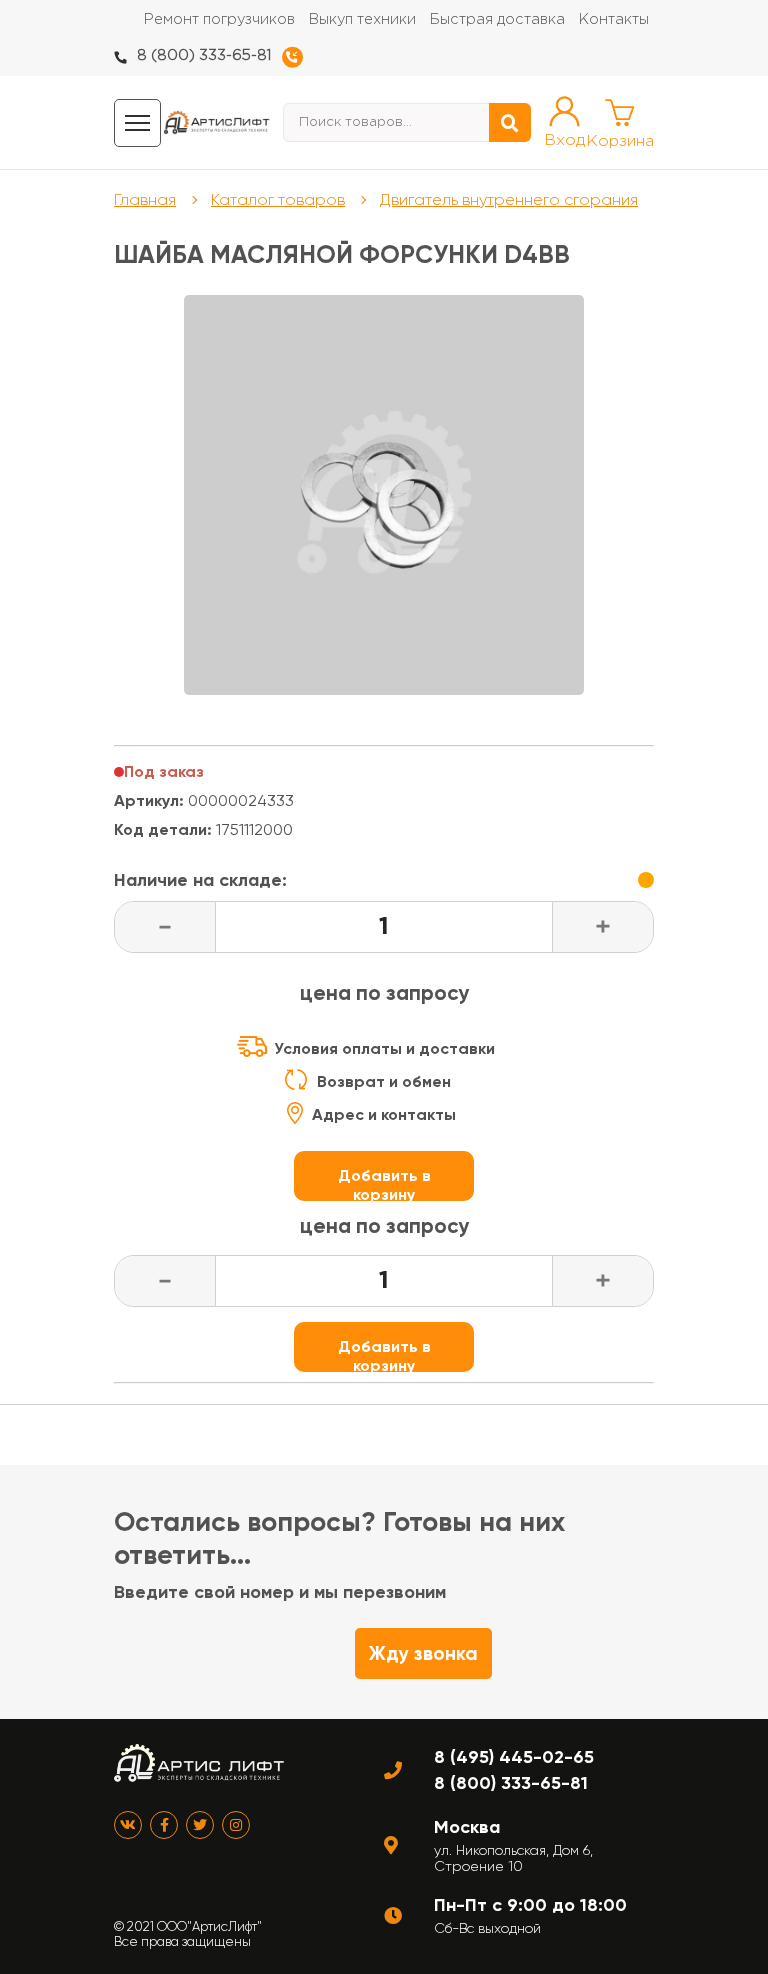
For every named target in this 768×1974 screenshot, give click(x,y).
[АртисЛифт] (217, 122)
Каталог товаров (278, 199)
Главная (145, 199)
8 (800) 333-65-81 (204, 55)
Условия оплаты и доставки (384, 1048)
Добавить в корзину (384, 1183)
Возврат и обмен (384, 1081)
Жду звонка (423, 1653)
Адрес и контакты (384, 1114)
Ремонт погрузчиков (219, 19)
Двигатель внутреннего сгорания (509, 199)
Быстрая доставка (497, 19)
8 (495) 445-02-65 (514, 1757)
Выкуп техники (362, 19)
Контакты (614, 19)
